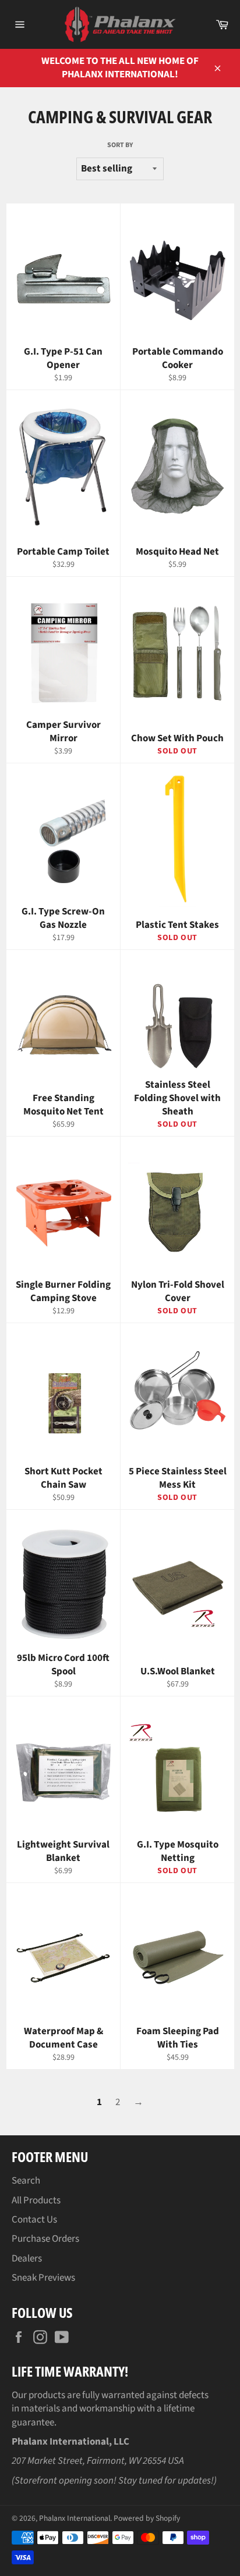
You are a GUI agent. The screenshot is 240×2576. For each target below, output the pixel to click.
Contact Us (34, 2220)
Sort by (120, 145)
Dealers (27, 2259)
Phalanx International (75, 2518)
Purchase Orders (45, 2239)
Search (26, 2181)
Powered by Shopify (147, 2518)
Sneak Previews (43, 2278)
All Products (36, 2200)
